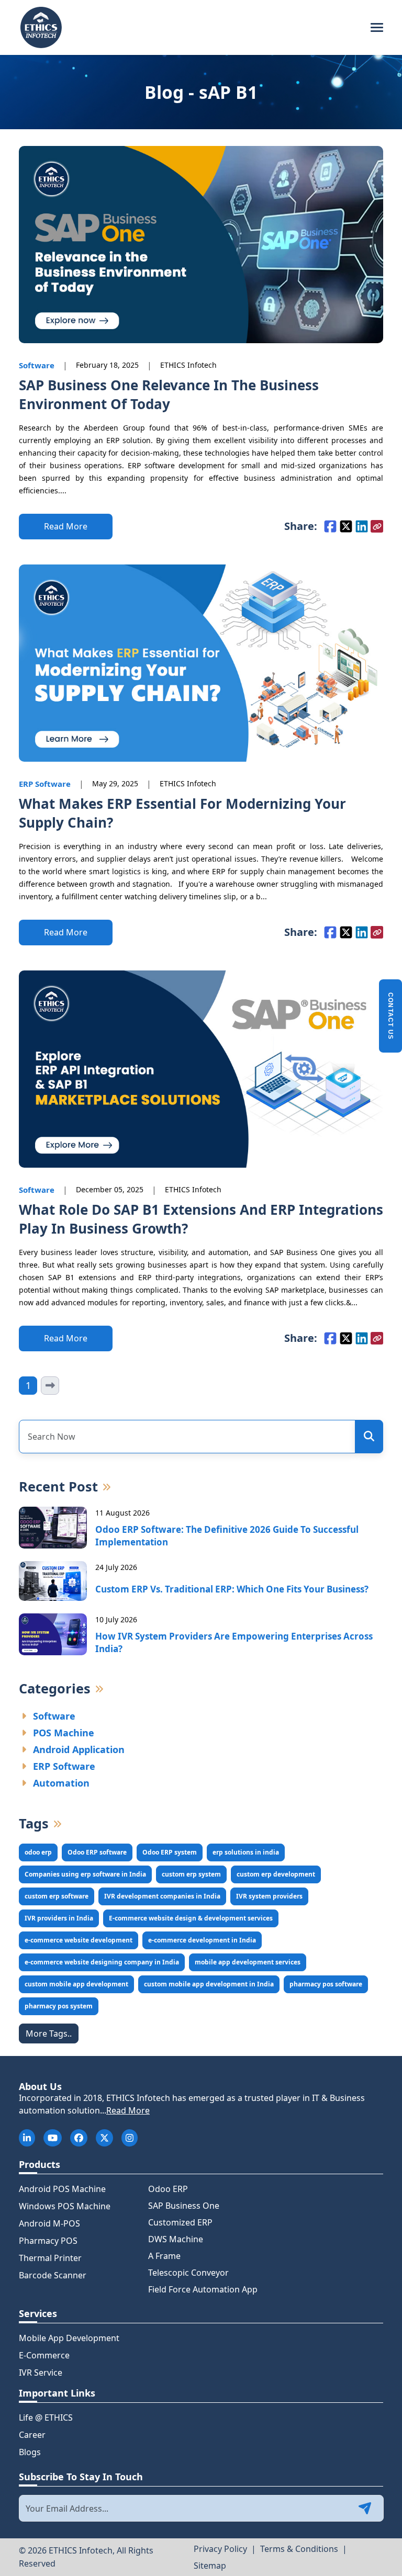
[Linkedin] (362, 526)
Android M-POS (49, 2223)
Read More (128, 2110)
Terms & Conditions (299, 2549)
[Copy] (377, 526)
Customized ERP (180, 2222)
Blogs (30, 2452)
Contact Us (390, 1016)
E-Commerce (44, 2355)
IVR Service (41, 2372)
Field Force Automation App (203, 2289)
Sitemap (210, 2566)
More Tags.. (49, 2033)
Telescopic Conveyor (188, 2273)
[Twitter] (346, 526)
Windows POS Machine (65, 2206)
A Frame (164, 2256)
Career (32, 2435)
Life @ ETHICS (46, 2417)
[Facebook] (330, 526)
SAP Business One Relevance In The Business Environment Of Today (169, 394)
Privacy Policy (220, 2549)
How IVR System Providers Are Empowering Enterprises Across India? (234, 1642)
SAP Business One (184, 2206)
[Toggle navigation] (377, 28)
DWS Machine (176, 2239)
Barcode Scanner (53, 2275)
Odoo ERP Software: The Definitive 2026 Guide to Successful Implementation (227, 1536)
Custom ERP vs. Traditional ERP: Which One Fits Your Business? (232, 1589)
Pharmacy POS (48, 2241)
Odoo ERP (168, 2189)
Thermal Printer (50, 2258)
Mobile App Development (69, 2338)
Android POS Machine (62, 2189)
